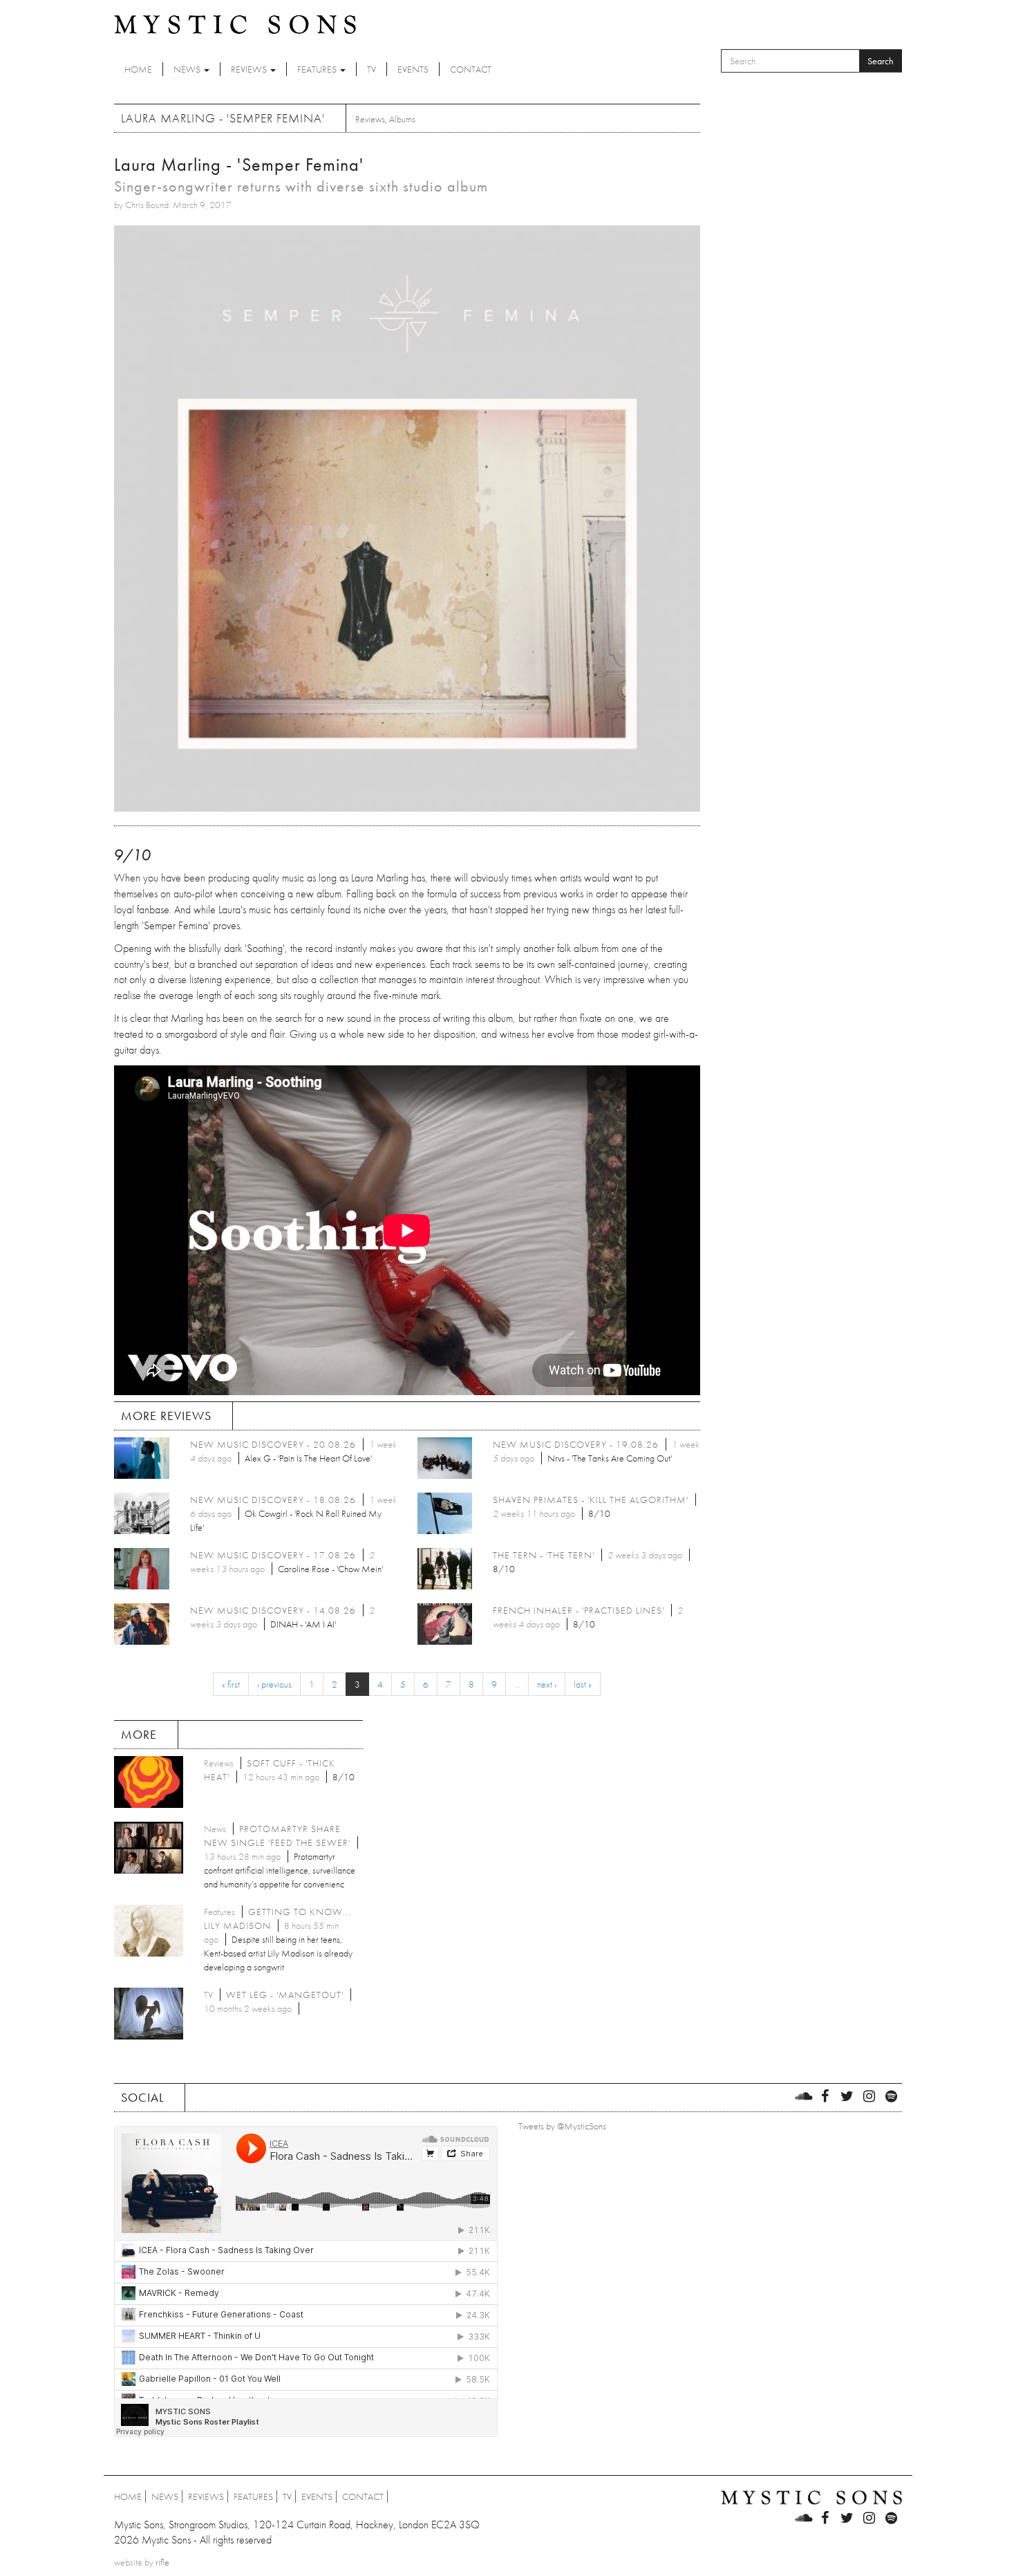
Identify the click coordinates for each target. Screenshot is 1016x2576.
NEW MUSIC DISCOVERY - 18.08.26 (273, 1500)
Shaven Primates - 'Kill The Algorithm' (591, 1500)
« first (231, 1684)
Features (318, 69)
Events (413, 69)
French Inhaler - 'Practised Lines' (578, 1610)
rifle (162, 2562)
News (188, 69)
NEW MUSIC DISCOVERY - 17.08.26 (273, 1555)
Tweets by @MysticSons (562, 2126)
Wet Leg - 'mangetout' (285, 1995)
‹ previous (274, 1684)
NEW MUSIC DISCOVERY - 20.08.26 (273, 1444)
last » (583, 1684)
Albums (402, 119)
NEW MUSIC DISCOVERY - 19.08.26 (576, 1444)
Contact (471, 69)
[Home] (235, 24)
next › (547, 1684)
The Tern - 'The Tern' (544, 1555)
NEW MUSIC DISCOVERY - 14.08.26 (273, 1610)
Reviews (250, 69)
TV (371, 69)
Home (138, 69)
